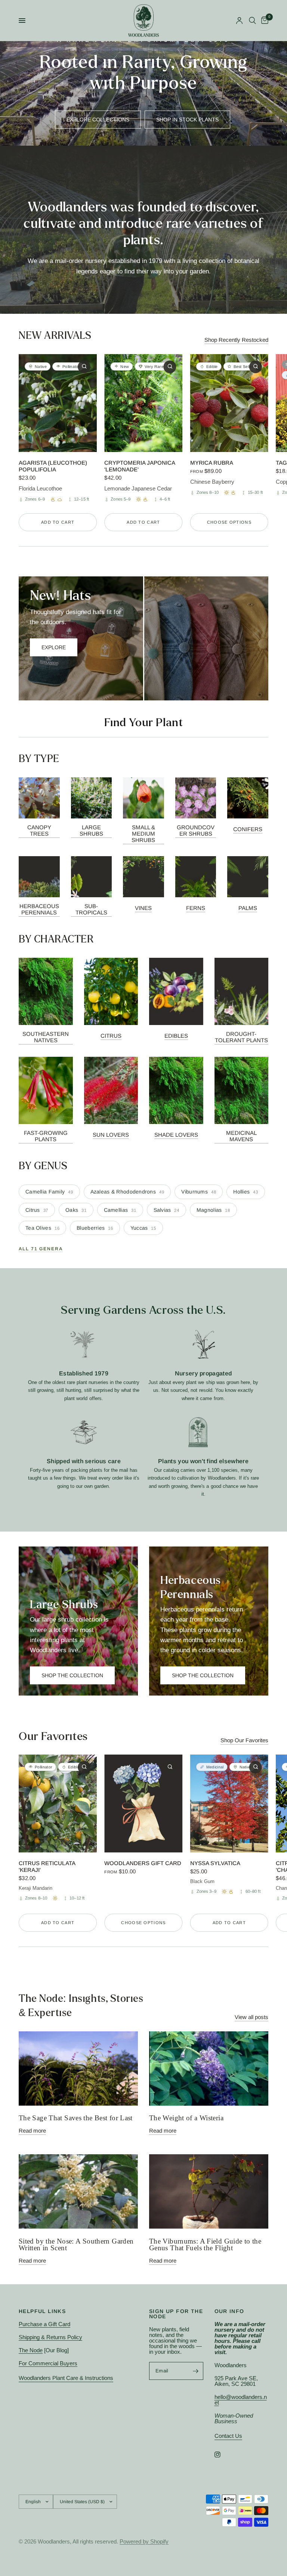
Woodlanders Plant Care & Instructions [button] (66, 2378)
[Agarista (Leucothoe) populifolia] (58, 403)
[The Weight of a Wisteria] (209, 2069)
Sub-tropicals (91, 909)
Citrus (111, 1036)
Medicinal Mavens (241, 1136)
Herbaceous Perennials (39, 909)
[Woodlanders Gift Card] (143, 1803)
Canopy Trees (39, 830)
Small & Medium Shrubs (143, 834)
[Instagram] (223, 2455)
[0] (263, 21)
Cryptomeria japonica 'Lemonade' (140, 466)
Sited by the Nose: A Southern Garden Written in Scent (76, 2245)
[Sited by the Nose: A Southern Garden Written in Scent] (78, 2191)
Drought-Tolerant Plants (241, 1037)
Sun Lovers (111, 1135)
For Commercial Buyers (48, 2363)
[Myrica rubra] (229, 403)
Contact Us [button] (228, 2436)
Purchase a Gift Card (44, 2324)
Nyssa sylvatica (215, 1863)
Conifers (248, 829)
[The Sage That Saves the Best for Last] (78, 2069)
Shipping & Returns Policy (50, 2337)
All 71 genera (41, 1249)
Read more (32, 2131)
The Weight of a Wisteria (186, 2118)
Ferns (196, 908)
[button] (98, 120)
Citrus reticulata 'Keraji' (47, 1866)
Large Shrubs (91, 830)
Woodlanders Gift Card (143, 1863)
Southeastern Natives (46, 1037)
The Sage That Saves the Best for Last (76, 2118)
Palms (248, 908)
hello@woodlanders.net (241, 2400)
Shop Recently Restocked (236, 340)
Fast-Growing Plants (46, 1136)
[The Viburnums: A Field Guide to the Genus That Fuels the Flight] (209, 2191)
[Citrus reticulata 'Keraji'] (58, 1803)
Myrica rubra (212, 462)
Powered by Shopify (144, 2541)
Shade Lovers (176, 1135)
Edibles (176, 1036)
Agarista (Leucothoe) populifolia (53, 466)
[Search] (252, 21)
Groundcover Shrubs (196, 830)
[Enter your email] (196, 2371)
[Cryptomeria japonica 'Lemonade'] (143, 403)
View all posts (251, 2017)
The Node (31, 2350)
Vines (143, 908)
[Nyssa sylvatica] (229, 1803)
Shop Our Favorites (244, 1740)
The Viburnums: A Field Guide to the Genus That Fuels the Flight (205, 2245)
